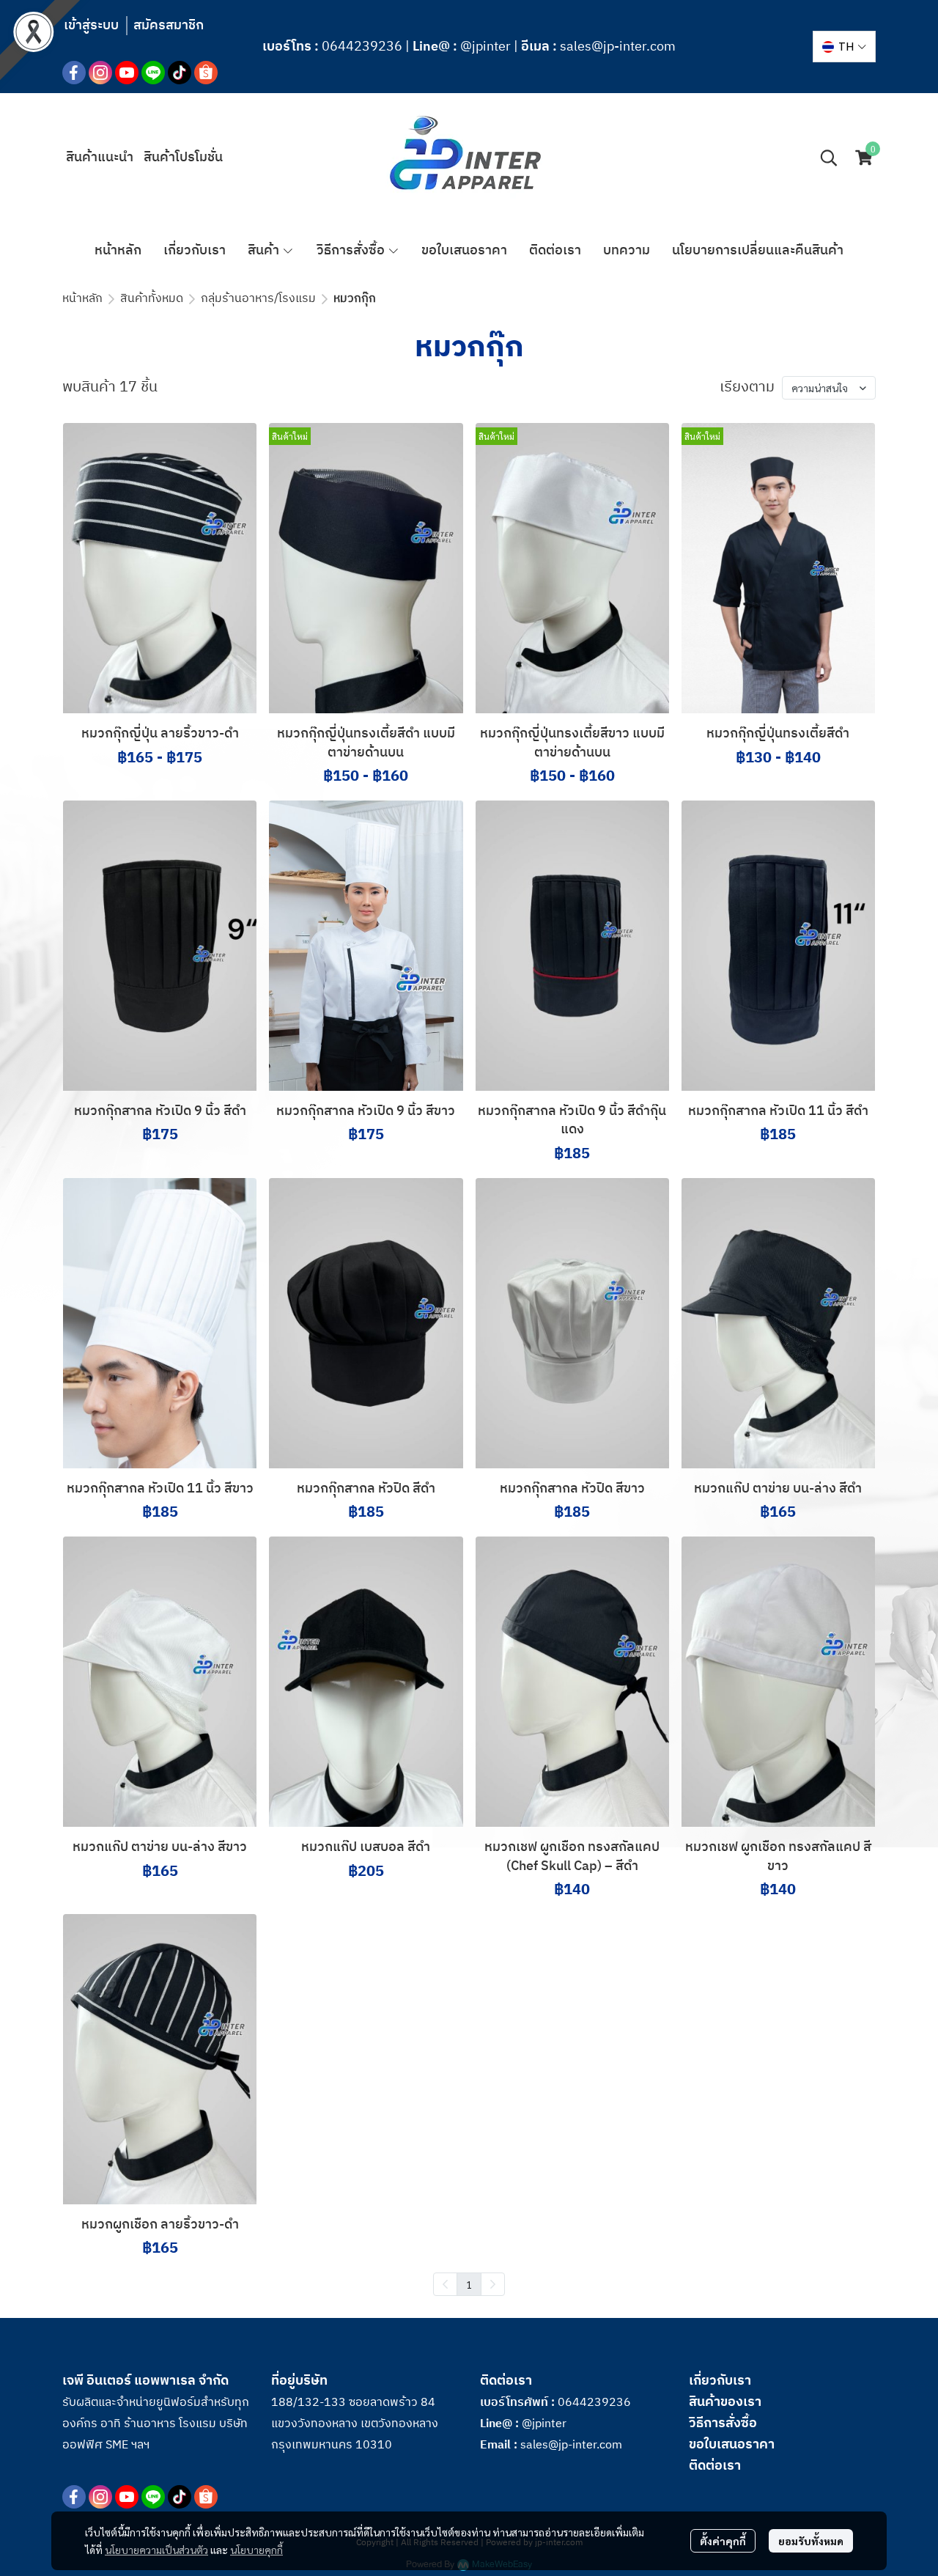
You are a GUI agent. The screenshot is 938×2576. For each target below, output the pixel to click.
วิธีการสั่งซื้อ (723, 2424)
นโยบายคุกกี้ (256, 2550)
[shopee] (206, 73)
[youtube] (127, 73)
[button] (844, 47)
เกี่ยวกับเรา (720, 2381)
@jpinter (485, 47)
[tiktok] (180, 73)
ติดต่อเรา (715, 2466)
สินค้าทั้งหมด (152, 299)
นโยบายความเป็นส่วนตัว (156, 2550)
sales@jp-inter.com (618, 47)
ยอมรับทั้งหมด (811, 2541)
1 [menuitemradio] (469, 2284)
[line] (153, 73)
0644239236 (362, 47)
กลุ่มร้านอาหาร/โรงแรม (258, 299)
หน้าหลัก (82, 299)
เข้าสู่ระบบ (91, 26)
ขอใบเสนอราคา (732, 2445)
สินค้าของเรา (725, 2402)
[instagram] (100, 73)
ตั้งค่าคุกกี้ (723, 2541)
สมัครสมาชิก (169, 26)
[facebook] (74, 73)
